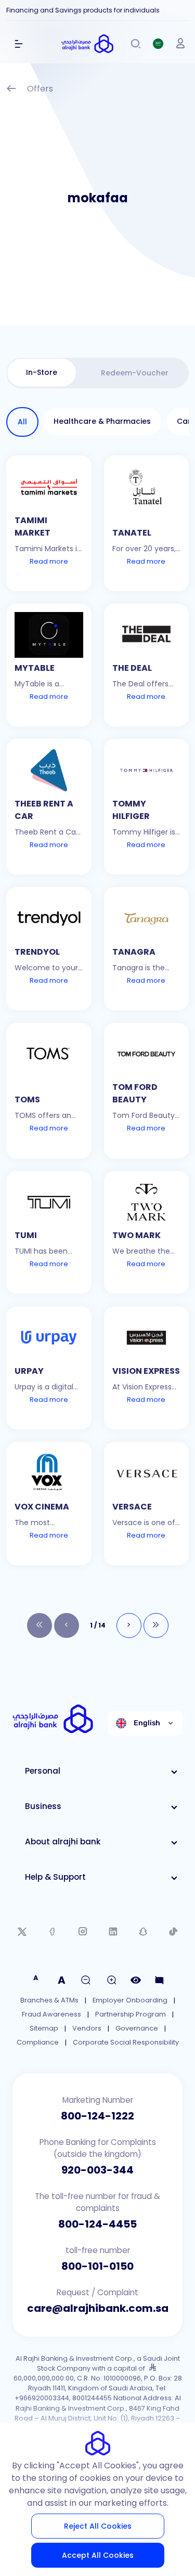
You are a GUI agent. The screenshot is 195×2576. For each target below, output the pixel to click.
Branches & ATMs (49, 2000)
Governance (137, 2028)
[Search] (136, 44)
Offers (40, 89)
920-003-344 (97, 2170)
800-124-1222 (97, 2116)
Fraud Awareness (51, 2014)
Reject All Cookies (98, 2526)
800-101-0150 (97, 2266)
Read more (49, 561)
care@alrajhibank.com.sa (98, 2308)
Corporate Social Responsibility (126, 2042)
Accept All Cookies (98, 2555)
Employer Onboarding (130, 2000)
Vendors (87, 2028)
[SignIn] (180, 44)
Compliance (38, 2042)
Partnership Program (131, 2014)
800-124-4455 (97, 2224)
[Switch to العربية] (158, 44)
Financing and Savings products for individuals (83, 10)
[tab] (42, 373)
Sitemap (44, 2028)
